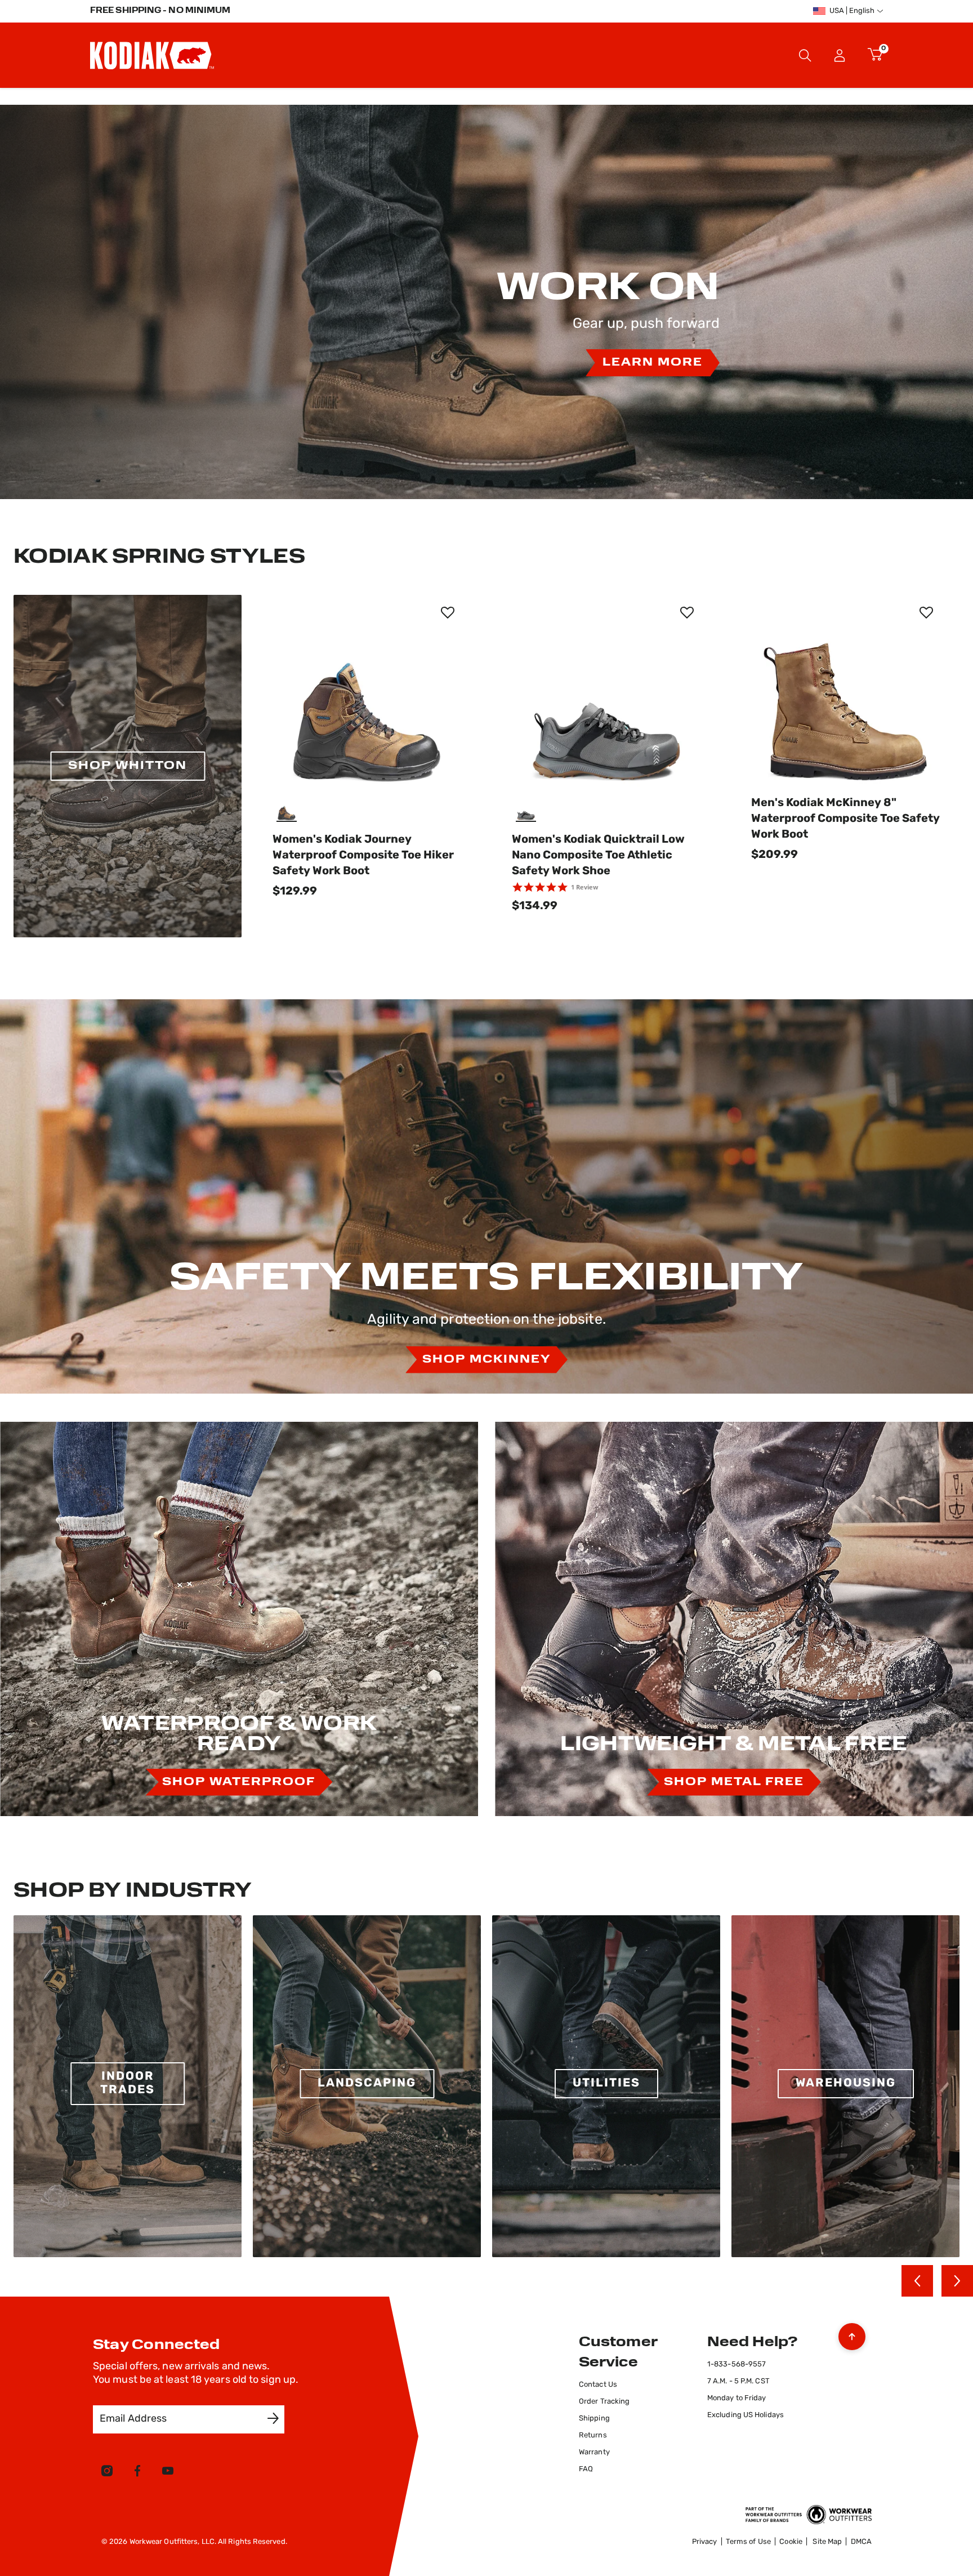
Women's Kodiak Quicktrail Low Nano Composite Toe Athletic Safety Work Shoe (598, 856)
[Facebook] (137, 2473)
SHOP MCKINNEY (486, 1360)
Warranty (594, 2452)
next (957, 2281)
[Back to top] (852, 2334)
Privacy (705, 2542)
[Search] (805, 55)
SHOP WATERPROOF (239, 1782)
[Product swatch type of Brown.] (288, 811)
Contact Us (598, 2385)
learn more (653, 363)
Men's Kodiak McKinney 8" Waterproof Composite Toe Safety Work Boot (845, 819)
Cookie (791, 2542)
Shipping (594, 2419)
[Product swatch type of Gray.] (527, 811)
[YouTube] (168, 2473)
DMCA (861, 2542)
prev (917, 2281)
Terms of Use (748, 2542)
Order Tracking (604, 2402)
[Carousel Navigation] (937, 2281)
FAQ (586, 2469)
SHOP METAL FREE (734, 1782)
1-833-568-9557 (737, 2364)
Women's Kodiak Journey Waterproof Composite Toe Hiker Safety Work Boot (363, 856)
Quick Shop (367, 767)
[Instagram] (107, 2473)
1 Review (584, 887)
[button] (840, 55)
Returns (593, 2435)
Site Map (827, 2542)
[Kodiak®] (152, 55)
